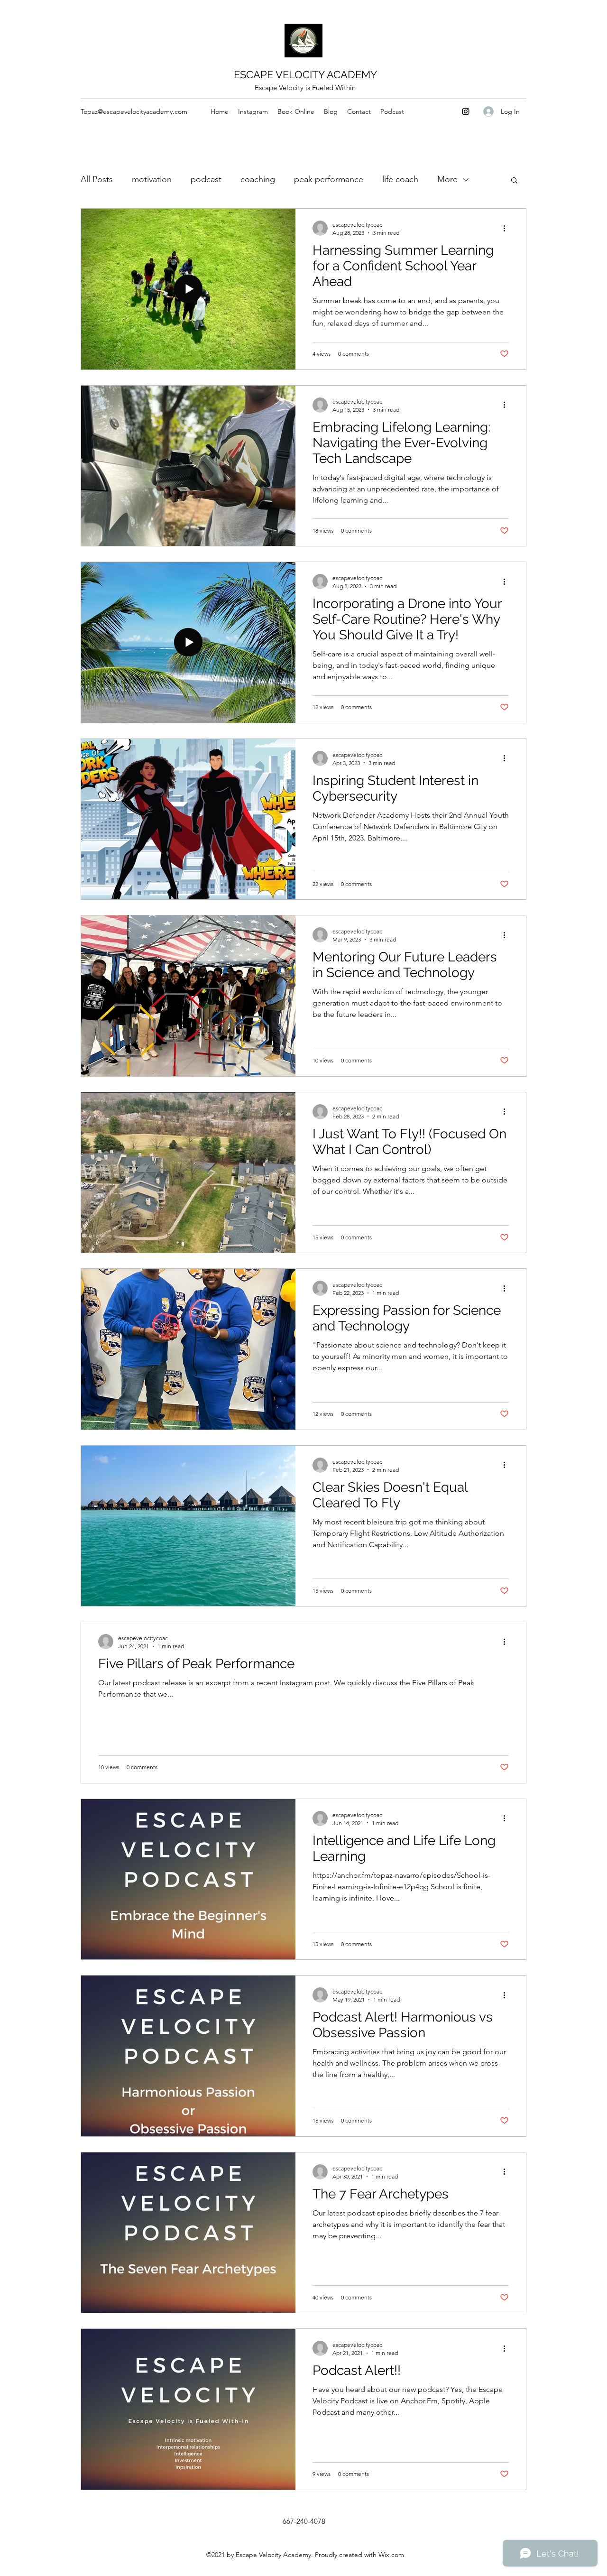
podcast (206, 179)
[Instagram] (466, 111)
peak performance (329, 179)
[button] (514, 181)
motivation (152, 179)
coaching (258, 179)
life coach (400, 179)
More (447, 179)
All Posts (97, 179)
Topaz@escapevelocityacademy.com (134, 111)
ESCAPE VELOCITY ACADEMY (305, 74)
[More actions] (507, 228)
